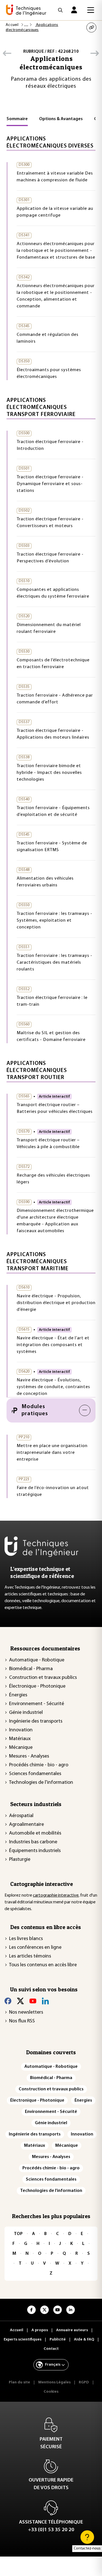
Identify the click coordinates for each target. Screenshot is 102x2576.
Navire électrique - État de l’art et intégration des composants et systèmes (53, 1345)
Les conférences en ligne (35, 1948)
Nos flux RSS (22, 2021)
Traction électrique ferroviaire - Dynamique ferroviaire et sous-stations (50, 484)
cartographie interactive (56, 1895)
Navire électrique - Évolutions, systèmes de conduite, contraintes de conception (53, 1387)
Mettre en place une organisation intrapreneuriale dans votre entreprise (52, 1453)
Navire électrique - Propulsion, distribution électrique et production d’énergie (56, 1303)
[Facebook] (8, 2001)
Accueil (12, 25)
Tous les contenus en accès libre (43, 1965)
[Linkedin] (45, 2001)
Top (18, 2234)
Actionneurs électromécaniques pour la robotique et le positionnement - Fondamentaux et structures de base (56, 251)
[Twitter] (20, 2001)
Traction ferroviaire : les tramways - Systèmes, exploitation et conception (55, 921)
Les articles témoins (30, 1956)
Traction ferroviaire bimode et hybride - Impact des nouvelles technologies (49, 773)
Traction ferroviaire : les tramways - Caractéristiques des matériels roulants (55, 963)
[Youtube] (33, 2001)
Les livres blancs (26, 1939)
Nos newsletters (26, 2013)
